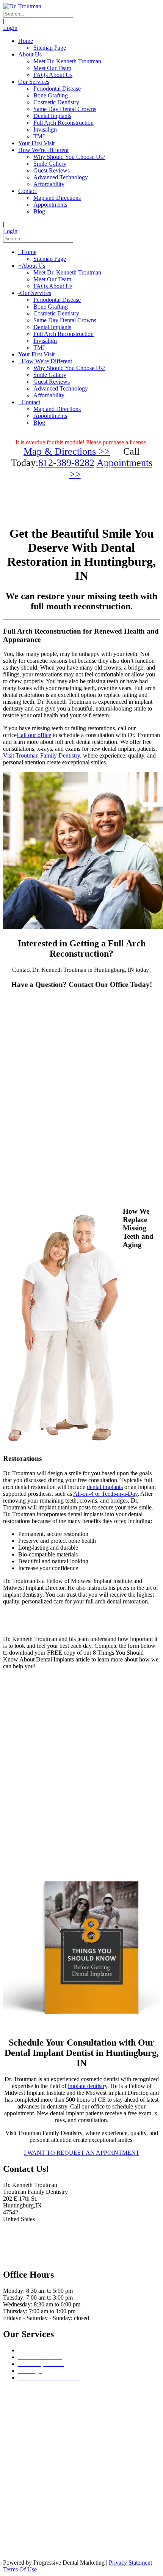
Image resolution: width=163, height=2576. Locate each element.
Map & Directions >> (67, 451)
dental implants (105, 1487)
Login (10, 28)
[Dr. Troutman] (22, 6)
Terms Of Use (20, 2569)
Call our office (34, 735)
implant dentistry (88, 2086)
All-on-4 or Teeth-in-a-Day (105, 1494)
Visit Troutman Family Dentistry (42, 755)
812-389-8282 (66, 463)
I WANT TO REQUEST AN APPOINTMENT (82, 2153)
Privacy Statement (130, 2563)
